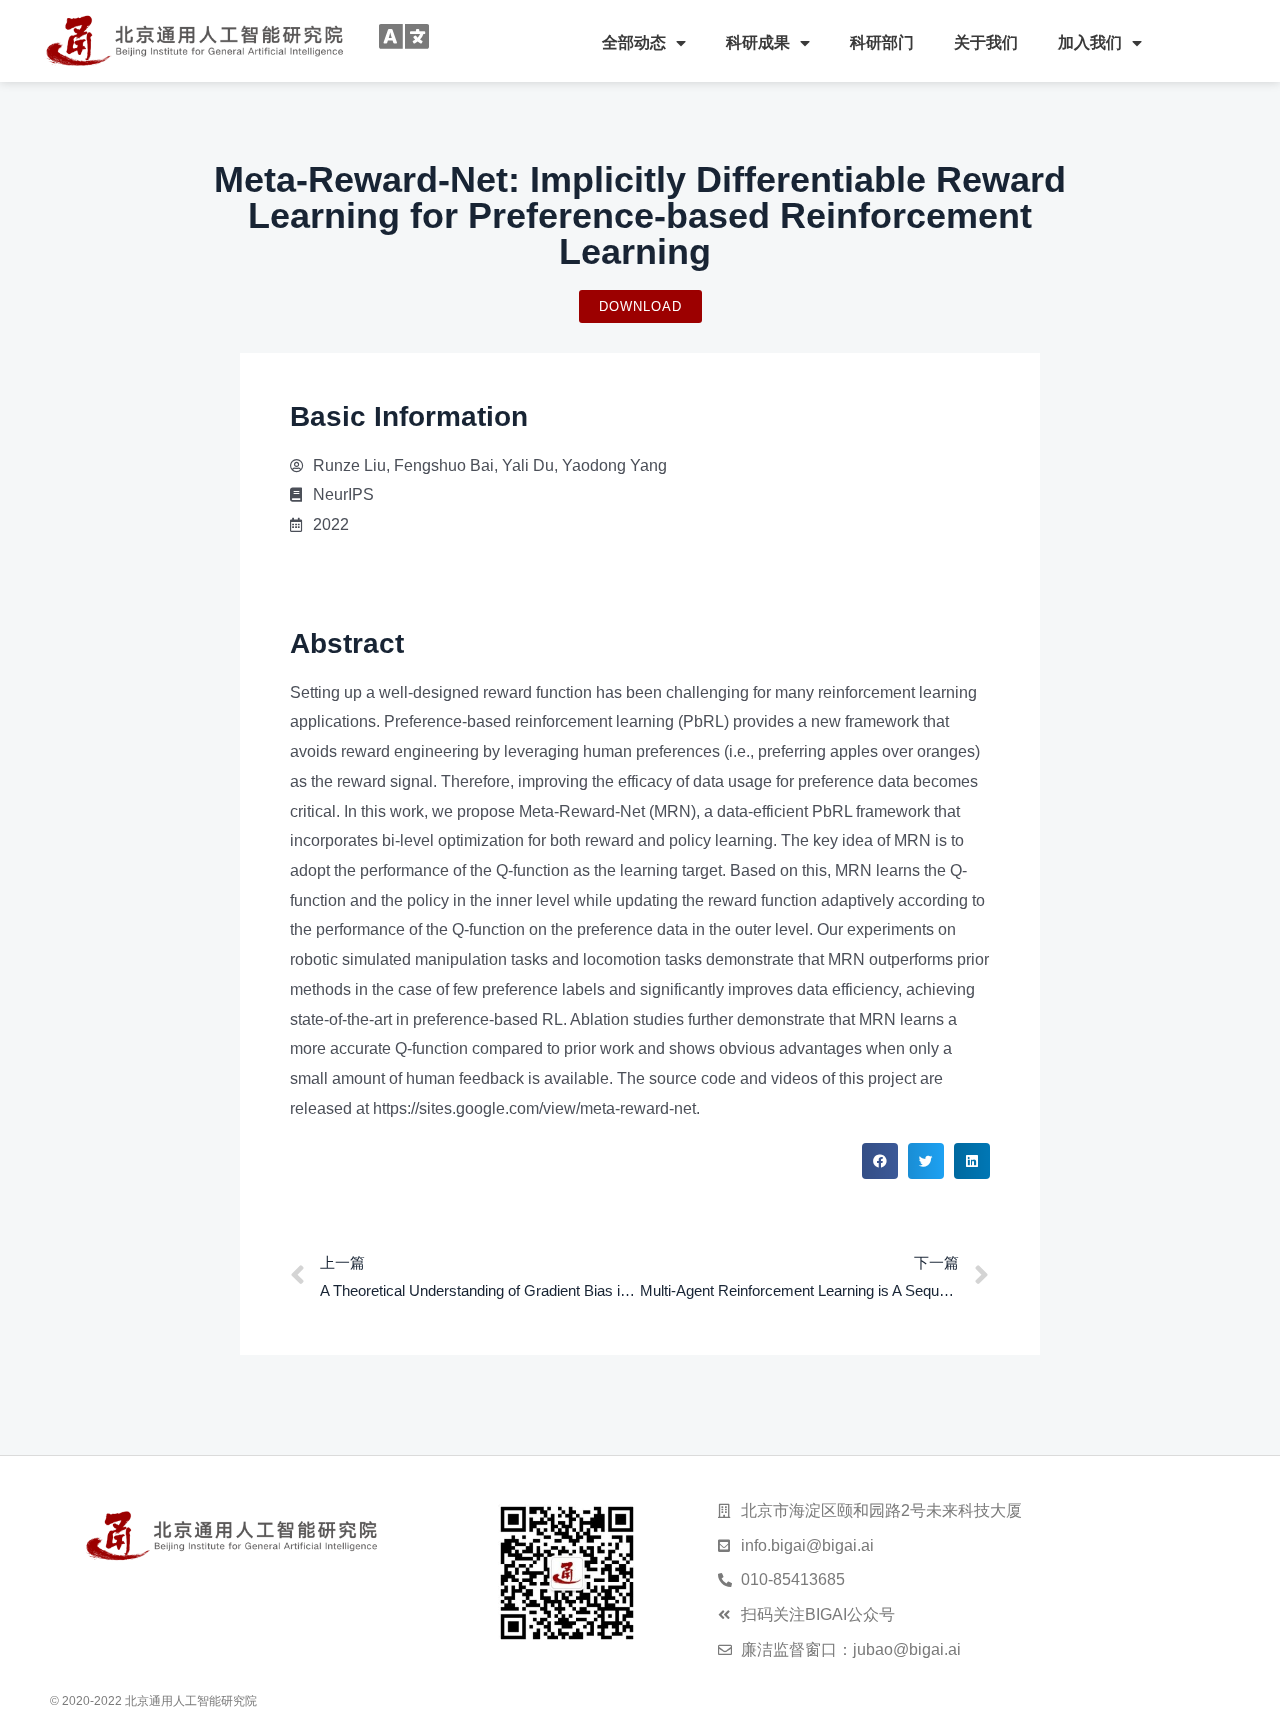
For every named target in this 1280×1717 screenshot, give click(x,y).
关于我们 (986, 42)
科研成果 (758, 42)
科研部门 (882, 42)
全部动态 (634, 42)
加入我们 (1090, 42)
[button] (880, 1161)
